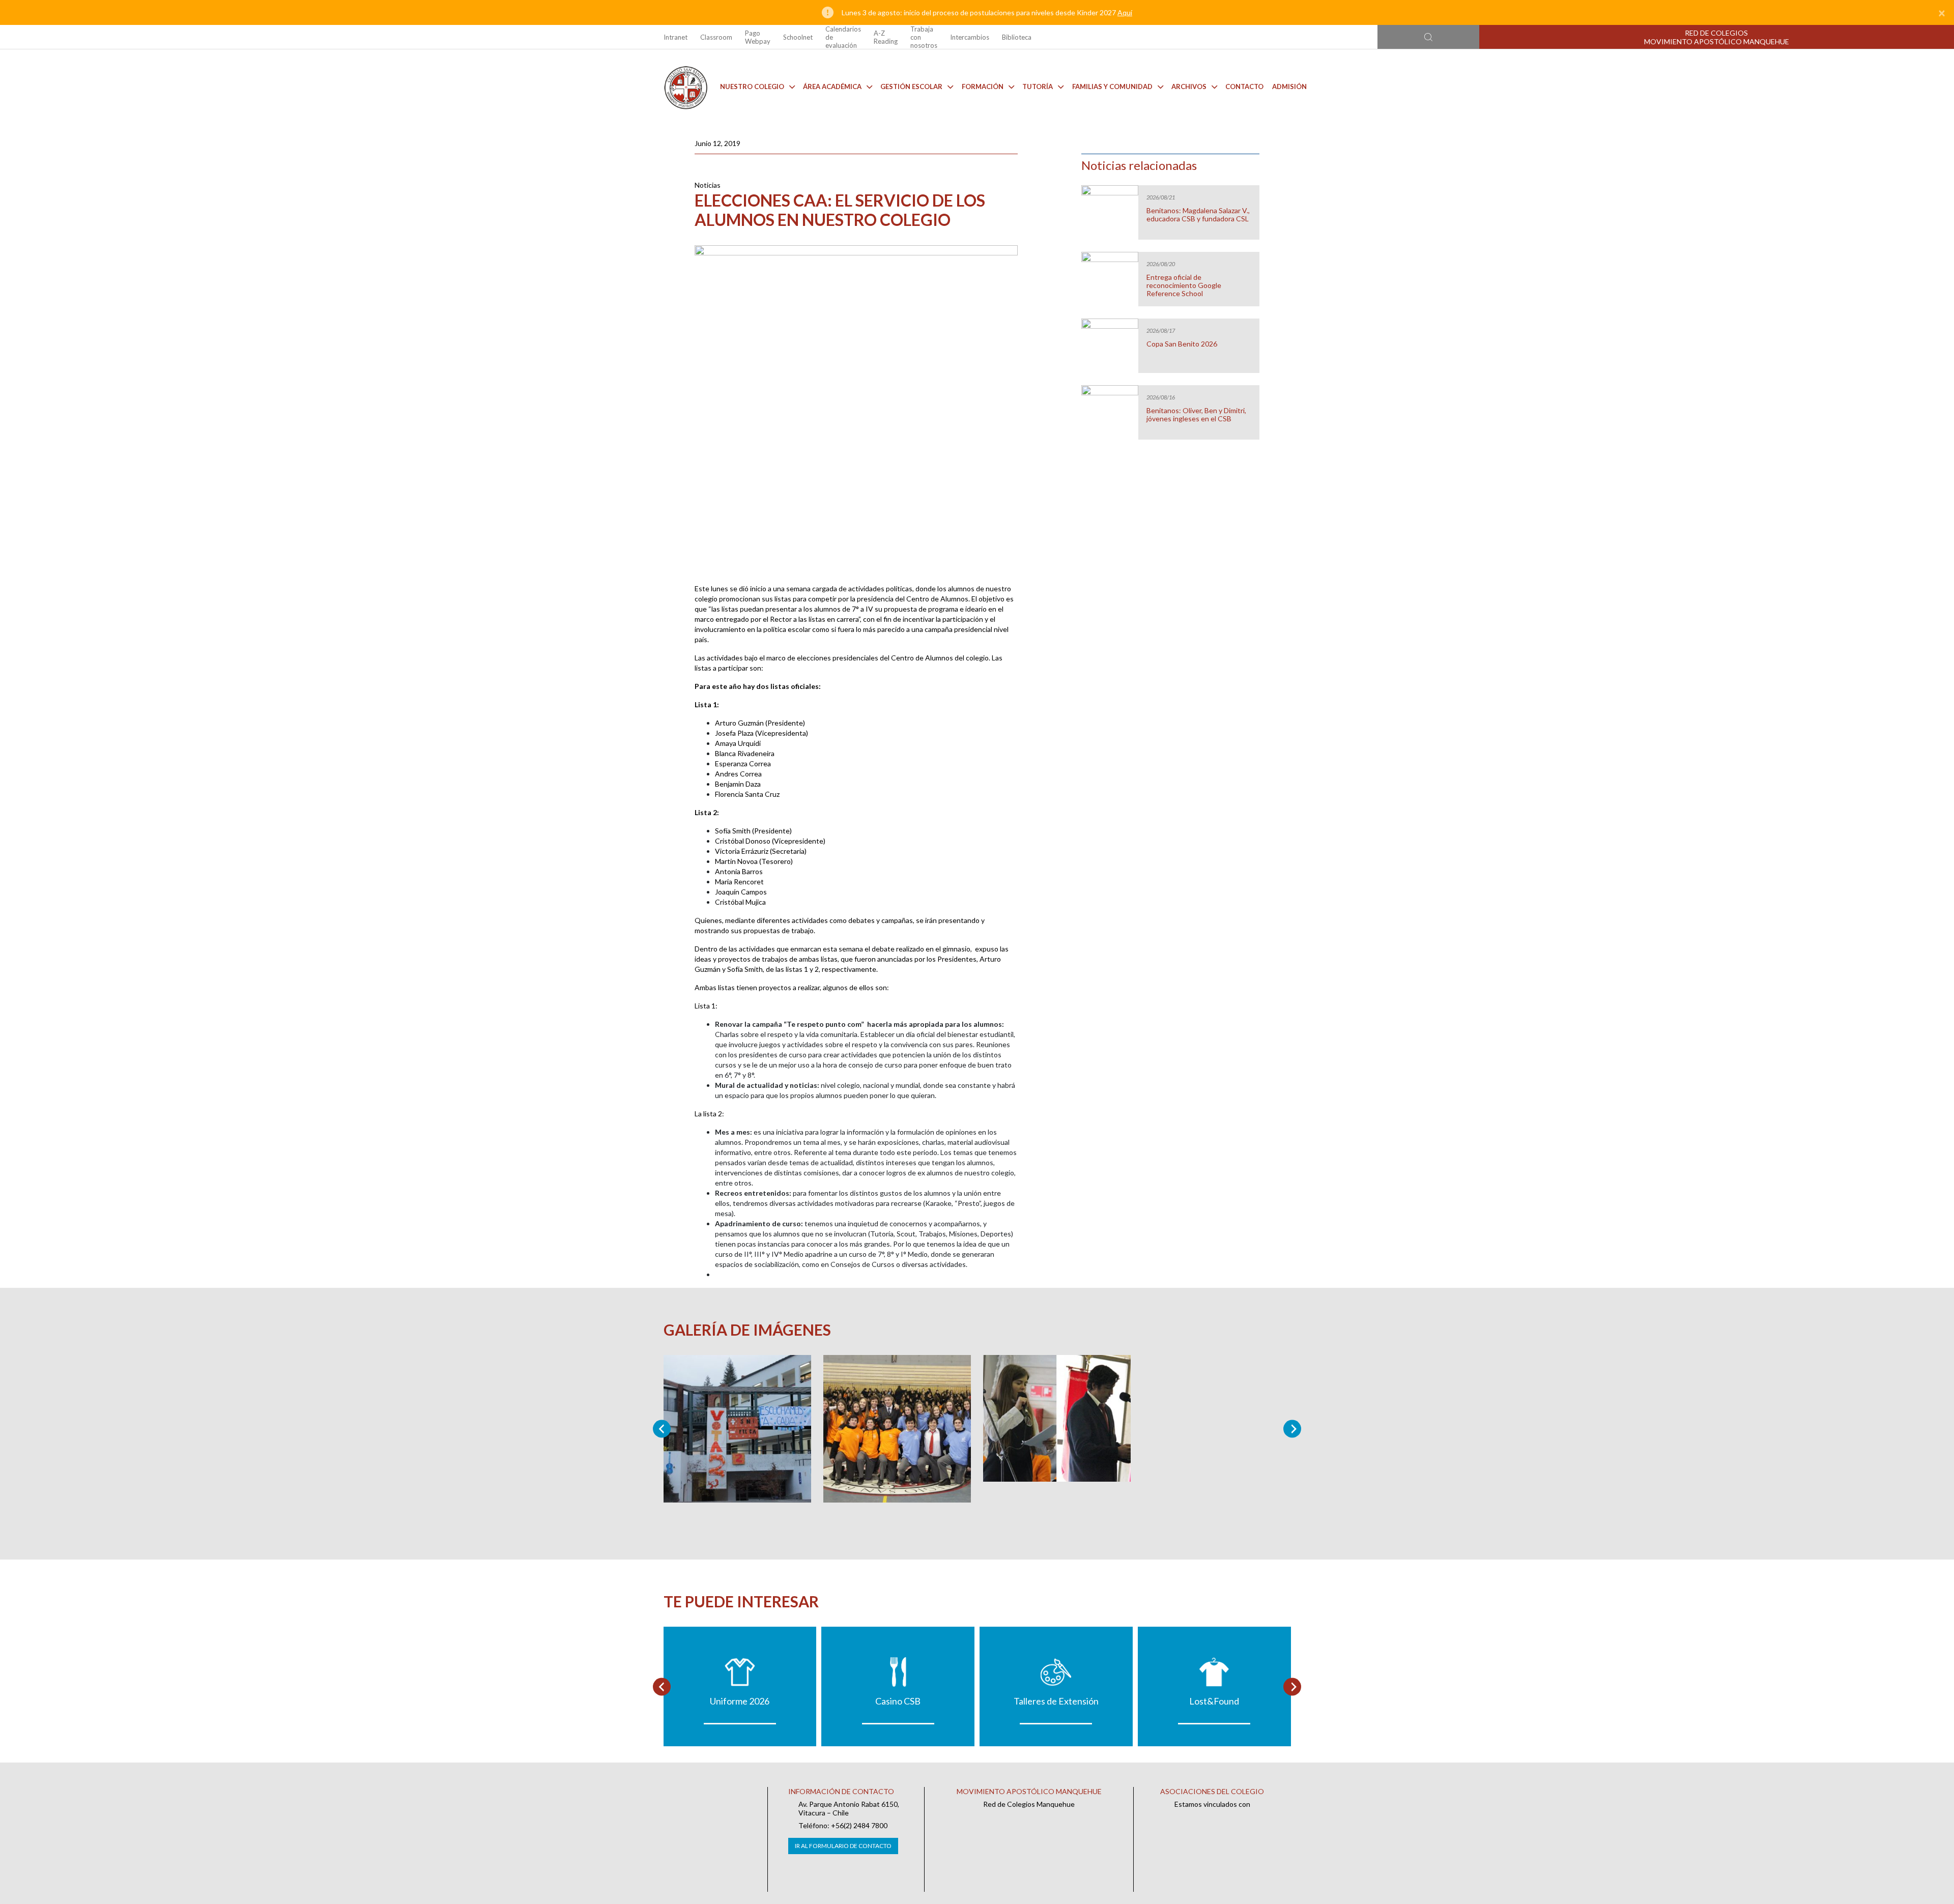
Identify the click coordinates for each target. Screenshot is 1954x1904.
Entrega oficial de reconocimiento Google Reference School (1184, 285)
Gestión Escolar (911, 86)
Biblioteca (1017, 37)
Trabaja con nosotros (924, 37)
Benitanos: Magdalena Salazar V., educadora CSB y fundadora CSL (1198, 215)
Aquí (1125, 12)
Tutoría (1038, 86)
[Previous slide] (662, 1429)
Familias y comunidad (1112, 86)
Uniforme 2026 (740, 1701)
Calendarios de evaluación (843, 37)
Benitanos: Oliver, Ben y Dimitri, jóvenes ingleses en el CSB (1196, 415)
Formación (983, 86)
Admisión (1289, 86)
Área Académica (832, 86)
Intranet (676, 37)
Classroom (716, 37)
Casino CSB (898, 1701)
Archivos (1189, 86)
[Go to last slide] (662, 1686)
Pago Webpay (758, 37)
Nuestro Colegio (752, 86)
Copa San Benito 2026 (1182, 344)
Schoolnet (798, 37)
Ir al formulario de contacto (843, 1846)
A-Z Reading (886, 37)
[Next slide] (1292, 1429)
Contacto (1244, 86)
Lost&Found (1214, 1701)
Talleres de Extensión (1056, 1701)
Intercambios (970, 37)
